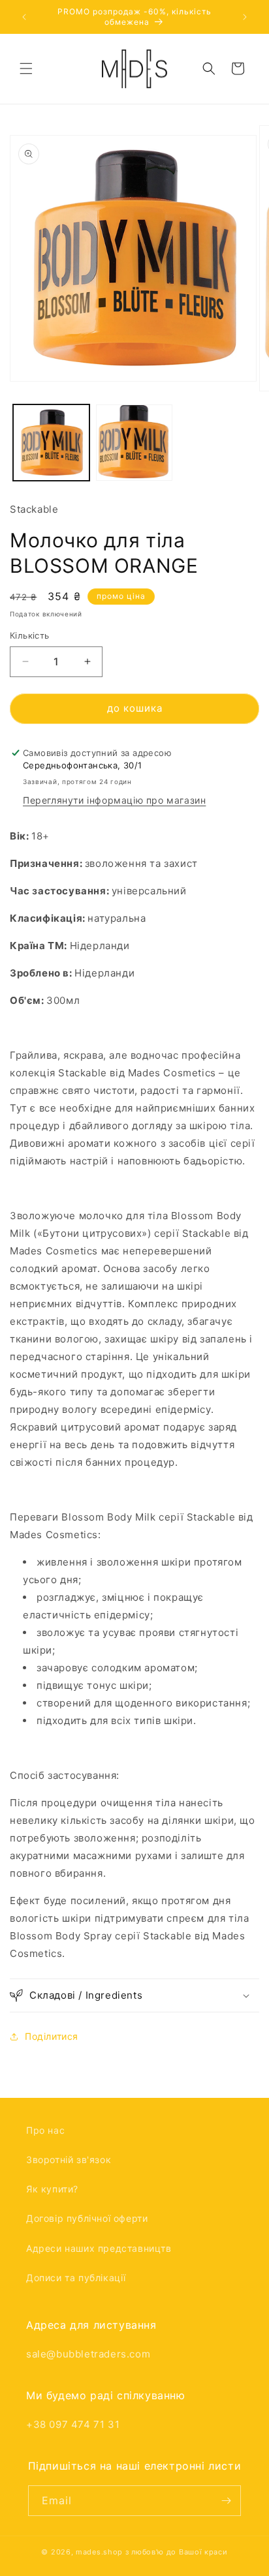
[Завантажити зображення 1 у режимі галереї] (51, 443)
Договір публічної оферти (87, 2218)
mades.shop (99, 2552)
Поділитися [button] (52, 2036)
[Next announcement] (245, 17)
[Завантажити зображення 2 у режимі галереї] (134, 443)
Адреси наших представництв (99, 2248)
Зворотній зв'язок (69, 2159)
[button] (26, 68)
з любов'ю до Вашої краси (177, 2552)
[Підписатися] (226, 2501)
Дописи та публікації (76, 2278)
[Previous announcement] (24, 17)
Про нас (45, 2130)
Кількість (30, 635)
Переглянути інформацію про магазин (114, 800)
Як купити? (52, 2189)
